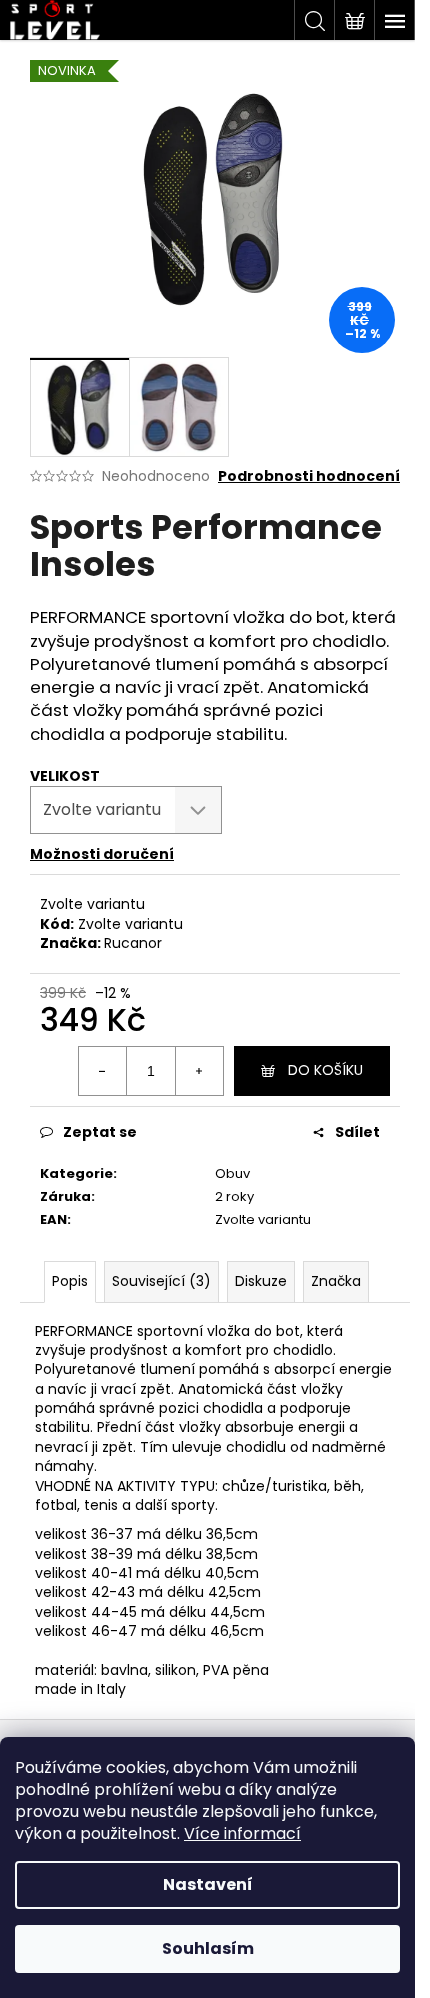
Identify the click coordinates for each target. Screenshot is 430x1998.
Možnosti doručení (102, 854)
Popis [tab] (70, 1281)
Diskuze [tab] (261, 1281)
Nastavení (208, 1884)
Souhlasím (208, 1948)
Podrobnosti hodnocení (309, 476)
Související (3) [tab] (161, 1281)
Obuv (232, 1173)
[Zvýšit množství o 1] (199, 1071)
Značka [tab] (336, 1281)
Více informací (242, 1833)
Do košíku (325, 1070)
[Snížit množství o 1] (103, 1071)
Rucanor (133, 943)
